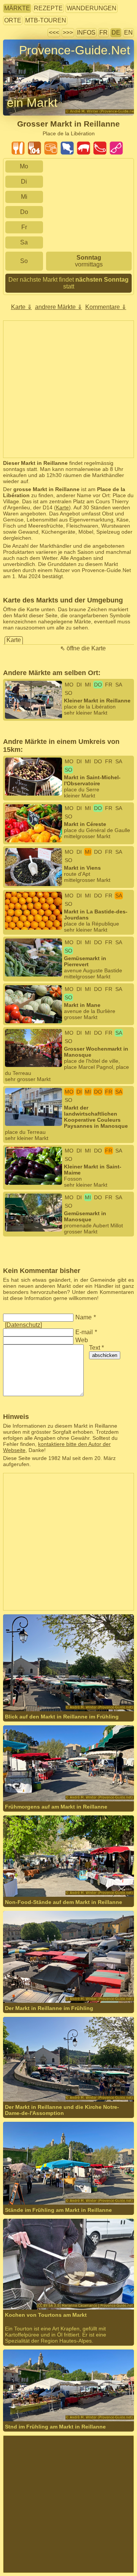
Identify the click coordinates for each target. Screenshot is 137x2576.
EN (128, 32)
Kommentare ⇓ (106, 307)
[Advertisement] (68, 389)
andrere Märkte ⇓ (59, 307)
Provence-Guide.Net (75, 50)
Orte (13, 20)
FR (104, 32)
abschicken (105, 1355)
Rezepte (48, 8)
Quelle (89, 2283)
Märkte (17, 8)
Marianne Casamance (54, 2283)
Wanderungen (92, 8)
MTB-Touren (46, 20)
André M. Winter (111, 1685)
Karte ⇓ (22, 307)
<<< (54, 32)
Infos (86, 32)
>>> (68, 32)
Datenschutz (23, 1325)
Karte (62, 507)
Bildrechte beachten (27, 64)
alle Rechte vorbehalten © (50, 1685)
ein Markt (32, 103)
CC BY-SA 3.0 (37, 2289)
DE (116, 32)
